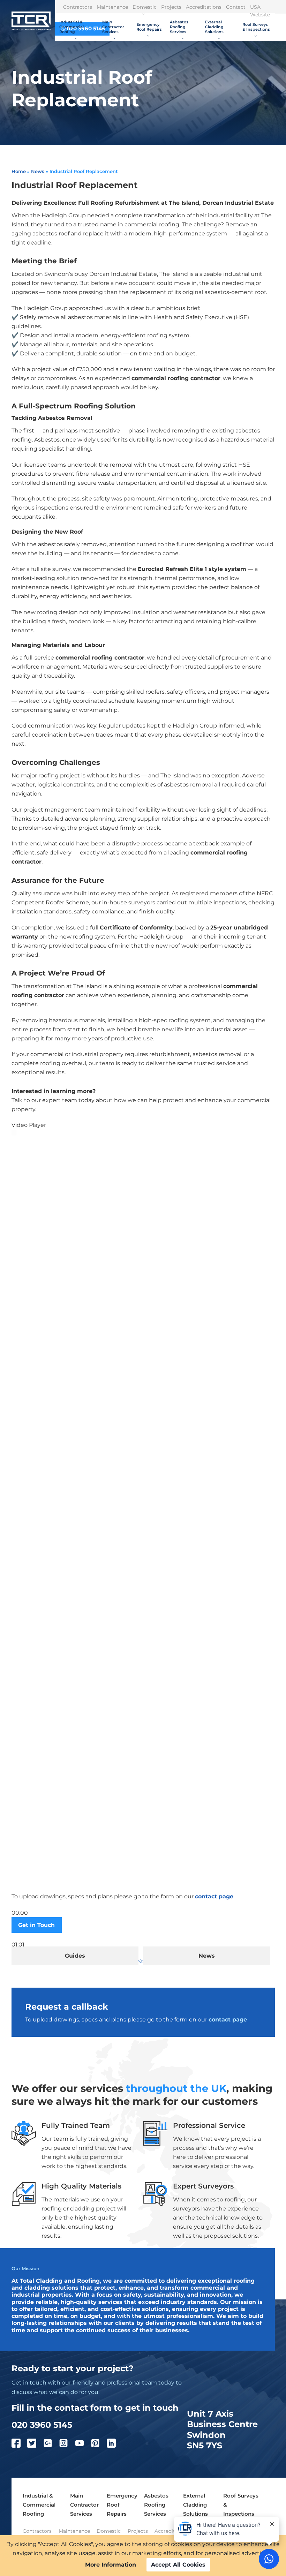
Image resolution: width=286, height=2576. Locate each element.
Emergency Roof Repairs (149, 27)
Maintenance (112, 7)
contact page (214, 1896)
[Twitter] (35, 2445)
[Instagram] (67, 2445)
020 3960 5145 (42, 2425)
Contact (236, 7)
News (38, 171)
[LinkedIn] (115, 2445)
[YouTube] (83, 2445)
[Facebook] (20, 2445)
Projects (171, 7)
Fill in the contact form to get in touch (95, 2408)
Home (19, 171)
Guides (75, 1956)
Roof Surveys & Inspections (256, 27)
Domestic (145, 7)
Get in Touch (36, 1925)
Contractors (78, 7)
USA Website (260, 11)
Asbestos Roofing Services (179, 27)
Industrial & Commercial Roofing (71, 27)
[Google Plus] (51, 2445)
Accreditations (204, 7)
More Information (111, 2565)
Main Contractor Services (113, 27)
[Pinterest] (99, 2445)
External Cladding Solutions (214, 27)
